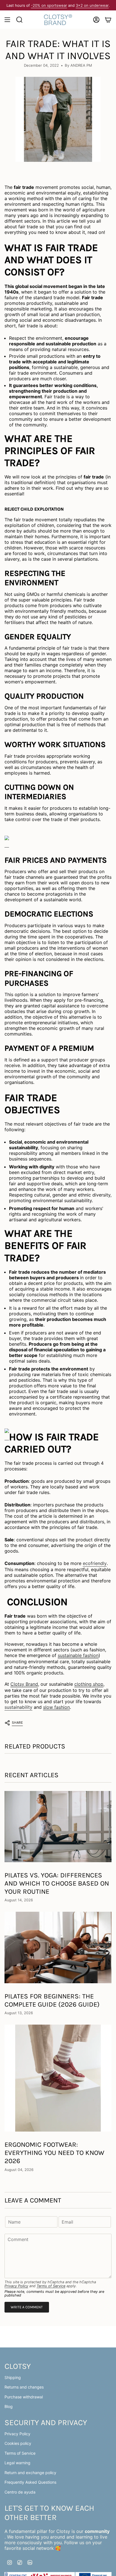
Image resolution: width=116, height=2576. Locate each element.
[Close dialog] (110, 1253)
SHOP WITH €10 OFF (30, 1302)
